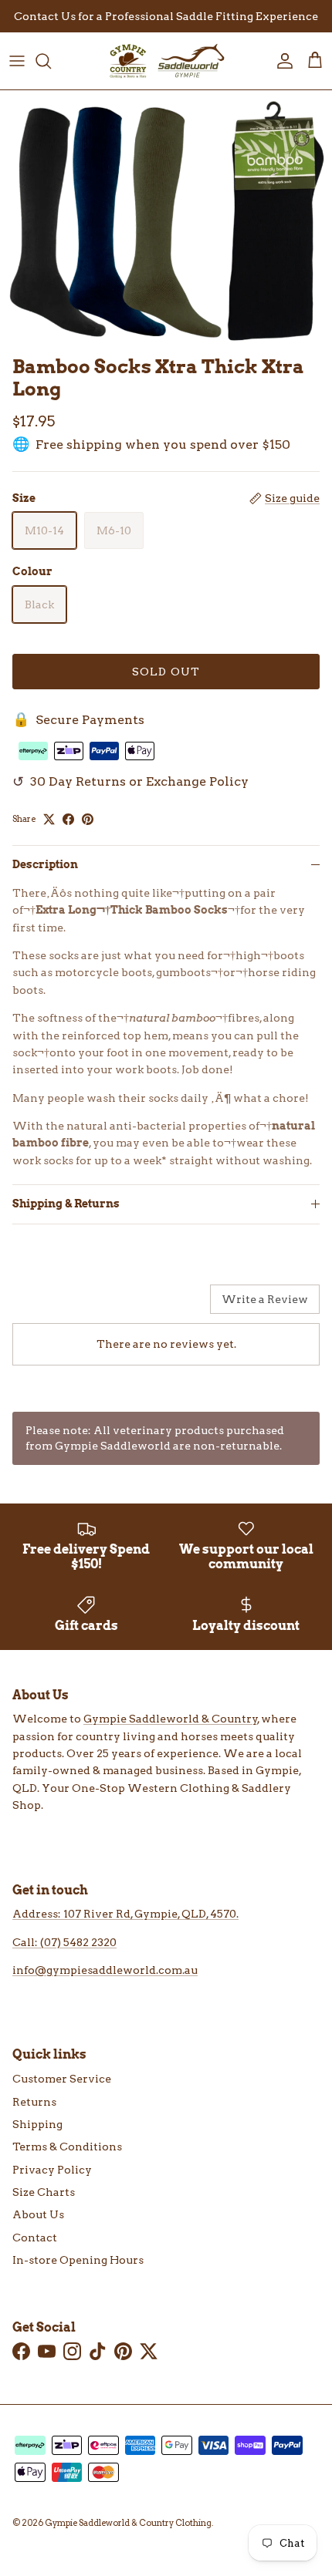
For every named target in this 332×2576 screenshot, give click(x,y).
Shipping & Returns (66, 1204)
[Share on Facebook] (68, 819)
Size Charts (44, 2192)
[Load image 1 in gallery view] (166, 219)
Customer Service (62, 2079)
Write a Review (265, 1299)
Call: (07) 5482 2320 (64, 1942)
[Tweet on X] (49, 819)
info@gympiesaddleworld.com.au (105, 1970)
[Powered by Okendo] (51, 1305)
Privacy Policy (52, 2170)
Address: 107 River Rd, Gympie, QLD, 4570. (125, 1914)
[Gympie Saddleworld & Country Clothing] (166, 61)
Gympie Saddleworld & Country (171, 1719)
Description (45, 864)
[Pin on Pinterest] (88, 819)
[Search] (51, 61)
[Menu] (17, 61)
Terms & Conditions (67, 2147)
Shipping (37, 2124)
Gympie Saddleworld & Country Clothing (128, 2523)
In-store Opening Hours (78, 2260)
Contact (35, 2238)
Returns (34, 2102)
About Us (38, 2214)
